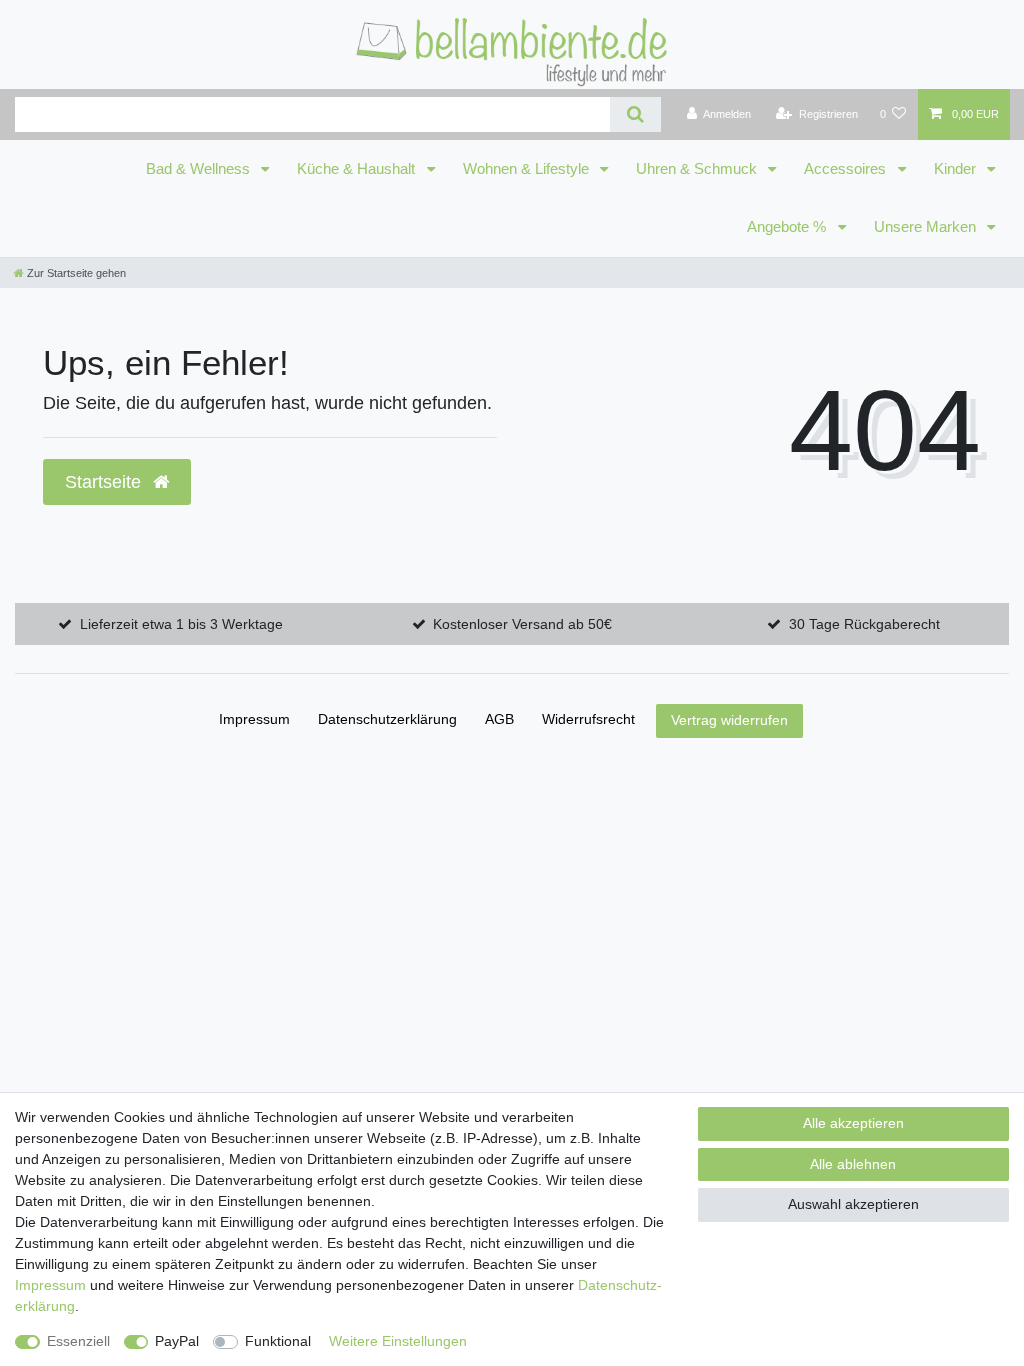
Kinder (957, 169)
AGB (499, 719)
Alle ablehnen (853, 1164)
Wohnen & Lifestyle (528, 169)
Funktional (278, 1341)
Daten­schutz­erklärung (387, 719)
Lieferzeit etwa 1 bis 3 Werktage (181, 624)
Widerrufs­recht (588, 719)
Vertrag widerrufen (729, 720)
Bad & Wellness (200, 169)
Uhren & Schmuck (698, 169)
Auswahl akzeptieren (853, 1204)
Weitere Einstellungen (398, 1341)
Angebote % (788, 227)
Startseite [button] (105, 482)
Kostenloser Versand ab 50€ (522, 624)
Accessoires (847, 169)
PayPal (177, 1341)
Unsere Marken (927, 227)
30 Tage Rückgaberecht (864, 624)
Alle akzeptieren (853, 1123)
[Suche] (635, 114)
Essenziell (78, 1341)
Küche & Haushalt (358, 169)
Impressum (254, 719)
